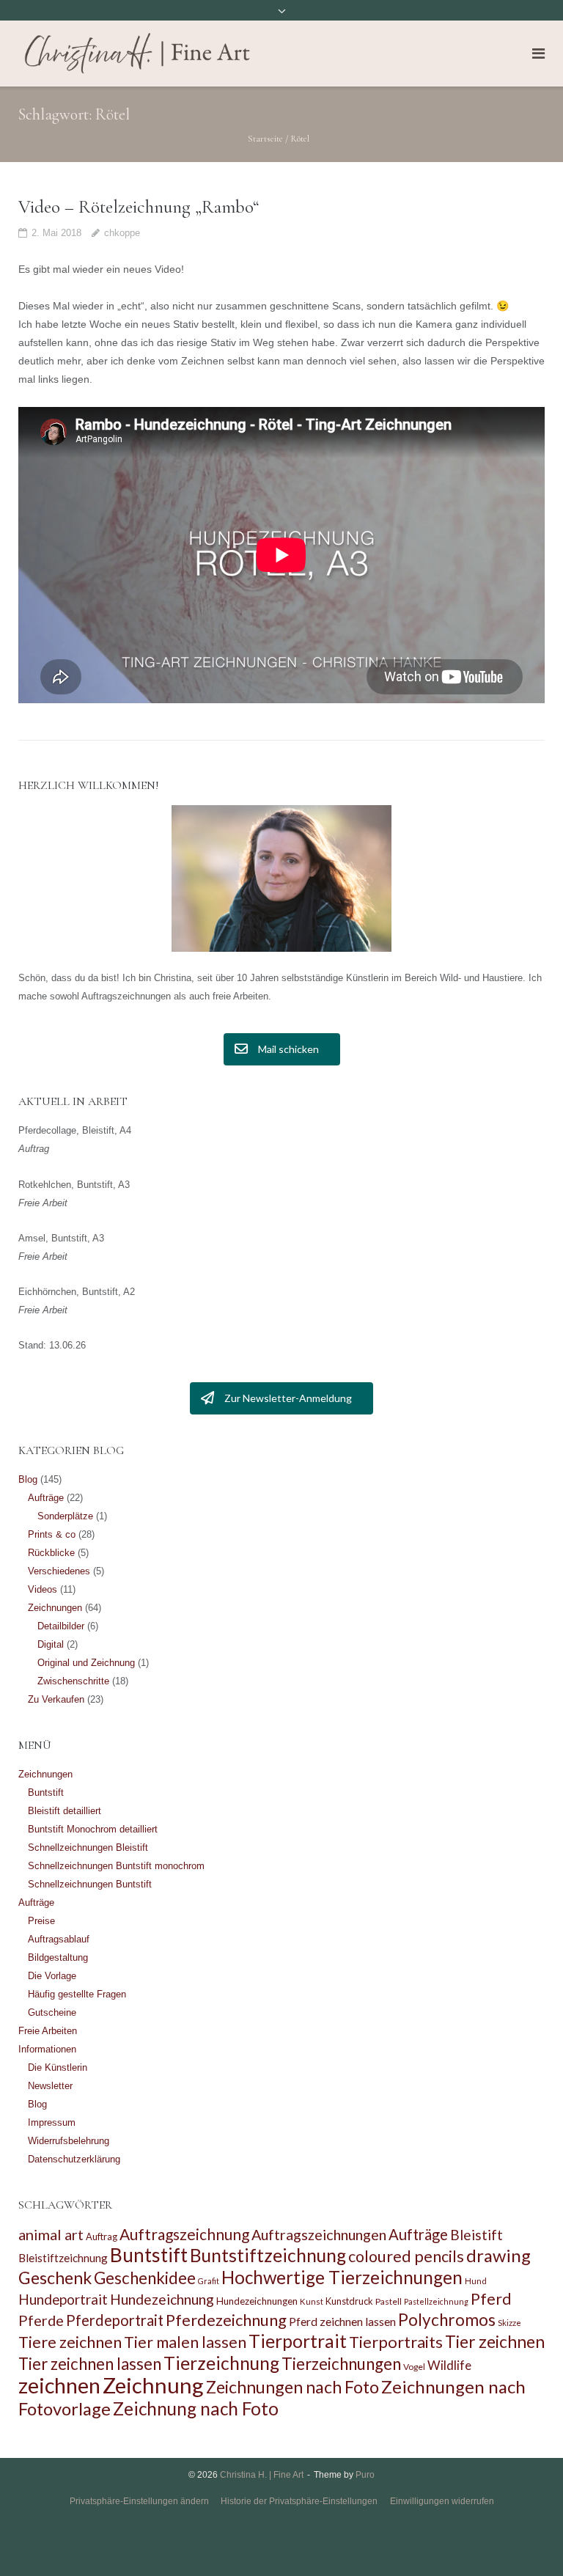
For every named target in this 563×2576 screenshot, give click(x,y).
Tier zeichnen (495, 2342)
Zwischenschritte (73, 1681)
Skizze (509, 2323)
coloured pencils (406, 2256)
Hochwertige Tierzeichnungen (342, 2277)
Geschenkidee (145, 2278)
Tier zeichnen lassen (90, 2364)
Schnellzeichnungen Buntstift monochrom (116, 1866)
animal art (51, 2234)
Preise (41, 1921)
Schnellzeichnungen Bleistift (88, 1847)
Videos (43, 1589)
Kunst (312, 2301)
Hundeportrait (63, 2299)
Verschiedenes (59, 1571)
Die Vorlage (52, 1976)
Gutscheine (52, 2012)
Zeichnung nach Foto (196, 2408)
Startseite (265, 139)
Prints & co (52, 1534)
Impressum (52, 2122)
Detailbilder (61, 1626)
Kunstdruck (349, 2301)
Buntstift (46, 1792)
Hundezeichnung (162, 2299)
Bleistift (476, 2235)
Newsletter (50, 2086)
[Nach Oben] (527, 2541)
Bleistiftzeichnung (63, 2258)
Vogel (414, 2367)
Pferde (41, 2320)
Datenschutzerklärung (74, 2159)
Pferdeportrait (115, 2320)
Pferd (491, 2299)
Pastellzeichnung (436, 2301)
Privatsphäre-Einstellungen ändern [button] (139, 2501)
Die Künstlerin (58, 2067)
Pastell (389, 2301)
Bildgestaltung (58, 1957)
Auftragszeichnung (184, 2234)
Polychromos (447, 2320)
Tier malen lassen (185, 2342)
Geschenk (55, 2278)
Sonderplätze (65, 1516)
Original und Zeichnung (86, 1663)
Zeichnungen (55, 1608)
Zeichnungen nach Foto (292, 2387)
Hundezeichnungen (257, 2301)
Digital (51, 1644)
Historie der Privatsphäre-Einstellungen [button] (299, 2501)
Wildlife (449, 2365)
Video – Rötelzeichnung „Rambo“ (139, 207)
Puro (365, 2475)
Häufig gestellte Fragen (77, 1994)
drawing (498, 2255)
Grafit (209, 2281)
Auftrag (102, 2236)
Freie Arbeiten (48, 2031)
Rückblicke (51, 1553)
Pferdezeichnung (226, 2320)
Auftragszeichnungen (319, 2234)
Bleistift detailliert (65, 1811)
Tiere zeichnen (70, 2342)
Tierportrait (298, 2341)
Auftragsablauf (59, 1939)
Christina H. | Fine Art (262, 2475)
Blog (28, 1479)
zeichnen (59, 2385)
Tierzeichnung (221, 2363)
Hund (476, 2281)
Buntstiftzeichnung (268, 2255)
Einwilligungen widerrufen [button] (442, 2501)
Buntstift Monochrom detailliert (93, 1829)
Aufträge (46, 1498)
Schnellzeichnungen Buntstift (90, 1884)
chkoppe (122, 233)
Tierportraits (396, 2342)
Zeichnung (153, 2385)
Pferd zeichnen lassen (342, 2321)
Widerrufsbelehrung (69, 2141)
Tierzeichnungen (341, 2364)
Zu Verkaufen (56, 1699)
